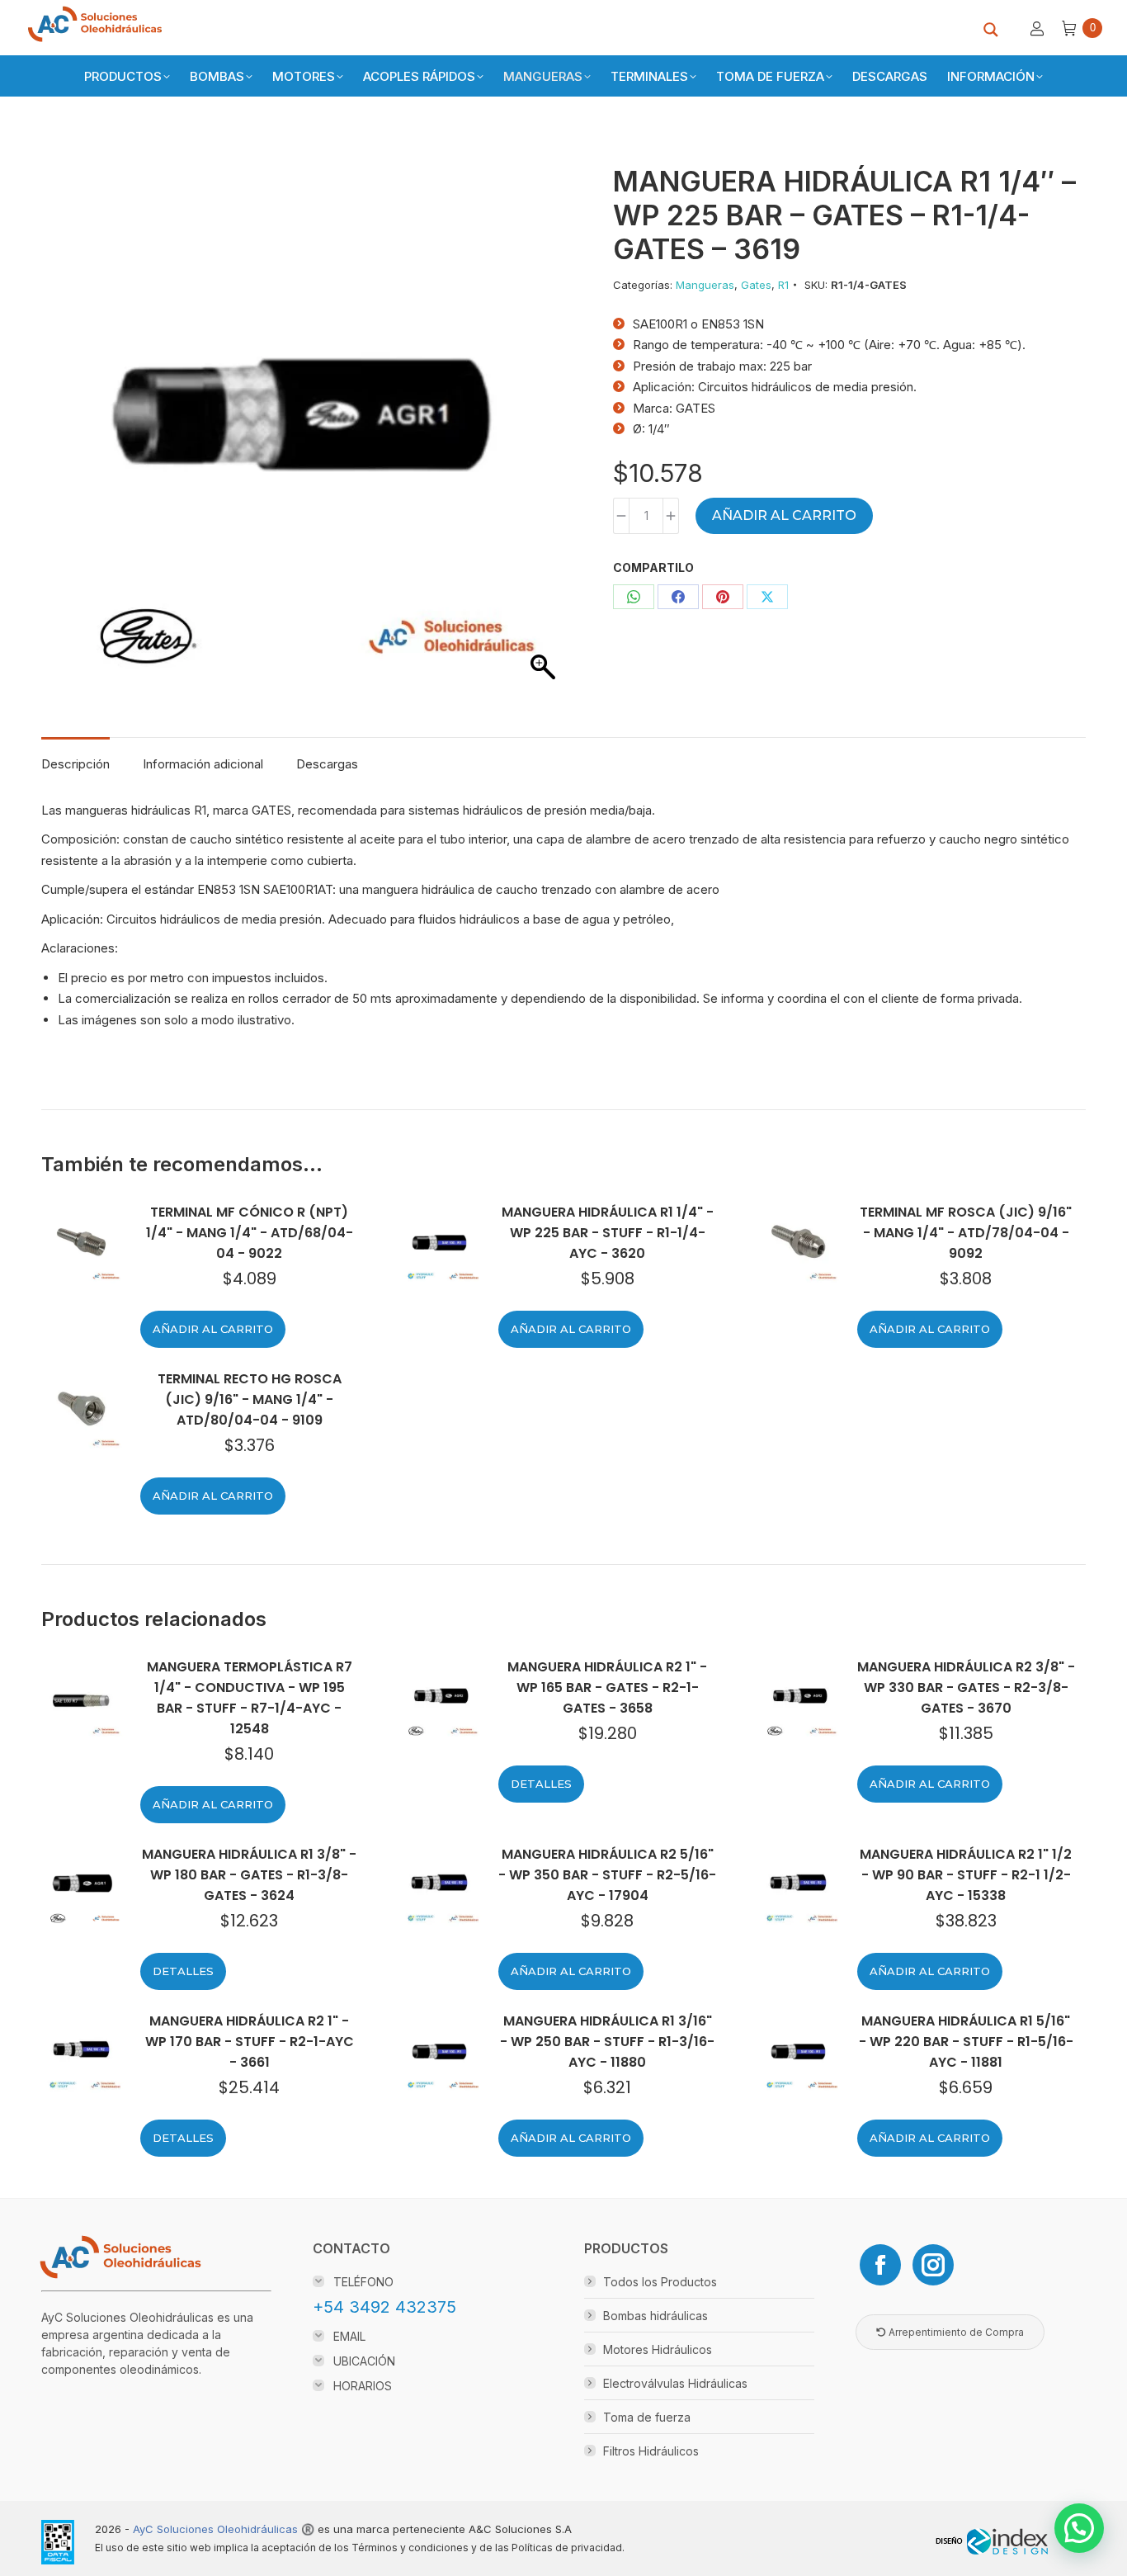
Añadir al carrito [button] (213, 1329)
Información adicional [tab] (203, 764)
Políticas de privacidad (567, 2548)
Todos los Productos (660, 2282)
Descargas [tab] (327, 764)
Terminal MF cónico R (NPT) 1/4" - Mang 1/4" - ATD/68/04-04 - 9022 (250, 1233)
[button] (1079, 2528)
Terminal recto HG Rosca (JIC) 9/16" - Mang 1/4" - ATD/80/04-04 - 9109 (250, 1399)
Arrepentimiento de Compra (955, 2332)
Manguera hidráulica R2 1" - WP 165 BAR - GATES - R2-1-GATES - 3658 (607, 1687)
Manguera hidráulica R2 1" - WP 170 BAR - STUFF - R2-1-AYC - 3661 (250, 2042)
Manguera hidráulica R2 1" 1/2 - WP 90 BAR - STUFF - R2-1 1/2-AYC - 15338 (966, 1875)
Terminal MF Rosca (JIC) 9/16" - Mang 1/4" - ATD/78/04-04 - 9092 (966, 1233)
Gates (756, 285)
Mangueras (705, 285)
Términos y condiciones (410, 2548)
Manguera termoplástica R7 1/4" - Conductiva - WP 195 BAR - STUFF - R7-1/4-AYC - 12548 (250, 1698)
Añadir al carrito (784, 515)
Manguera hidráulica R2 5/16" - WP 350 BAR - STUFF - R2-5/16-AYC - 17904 (607, 1875)
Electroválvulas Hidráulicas (675, 2383)
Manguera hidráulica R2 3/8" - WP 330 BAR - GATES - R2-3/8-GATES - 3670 (966, 1687)
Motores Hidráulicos (658, 2349)
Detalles (541, 1784)
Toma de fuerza (647, 2417)
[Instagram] (933, 2265)
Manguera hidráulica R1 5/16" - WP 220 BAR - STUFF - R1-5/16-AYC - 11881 (966, 2042)
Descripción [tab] (75, 764)
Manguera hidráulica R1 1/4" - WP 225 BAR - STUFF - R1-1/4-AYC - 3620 (608, 1233)
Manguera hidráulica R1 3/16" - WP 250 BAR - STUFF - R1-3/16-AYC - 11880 (607, 2042)
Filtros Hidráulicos (651, 2451)
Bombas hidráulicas (655, 2316)
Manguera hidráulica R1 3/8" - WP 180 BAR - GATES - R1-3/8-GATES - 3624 (249, 1875)
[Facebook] (880, 2265)
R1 (783, 285)
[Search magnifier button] (991, 30)
